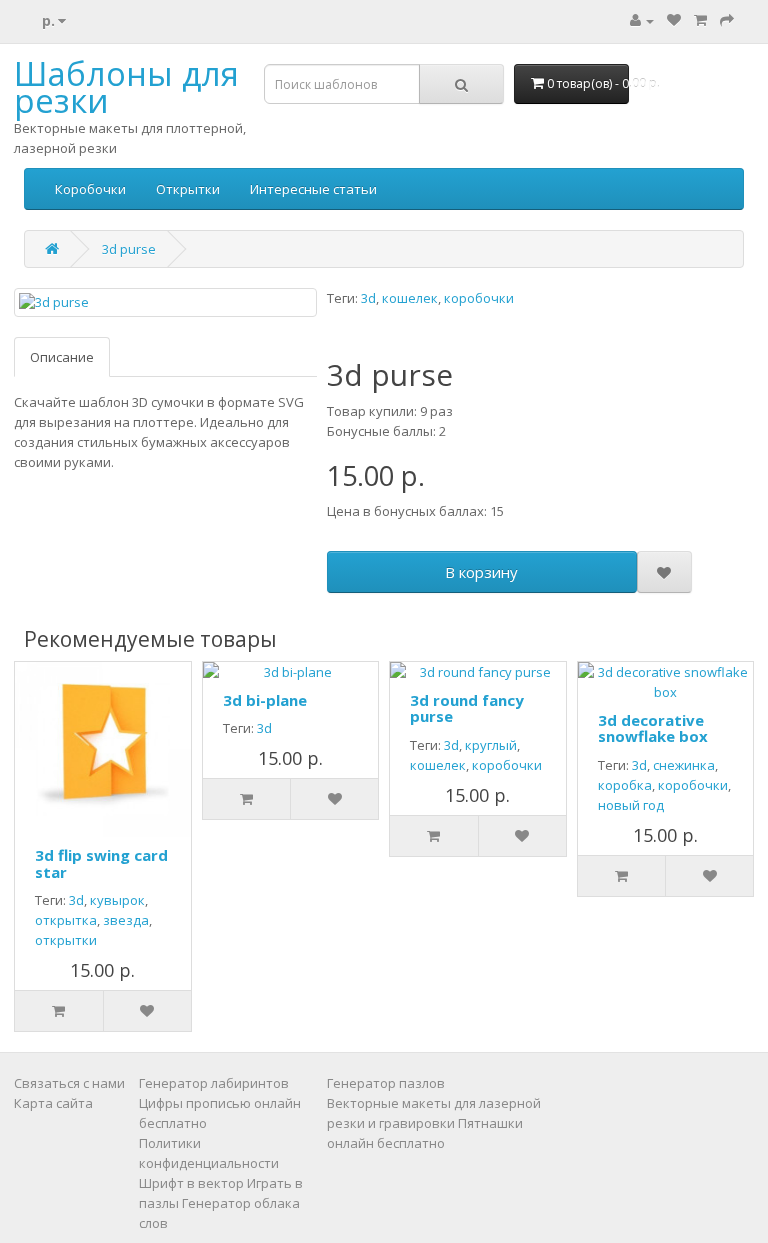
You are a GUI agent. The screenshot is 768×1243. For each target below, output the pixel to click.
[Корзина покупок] (700, 20)
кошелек (410, 298)
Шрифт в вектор (191, 1183)
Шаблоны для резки (126, 87)
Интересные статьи (313, 189)
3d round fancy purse (467, 708)
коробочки (479, 298)
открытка (66, 920)
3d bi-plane (265, 700)
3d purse (129, 249)
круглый (491, 745)
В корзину (481, 572)
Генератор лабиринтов (214, 1083)
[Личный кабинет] (642, 20)
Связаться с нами (69, 1083)
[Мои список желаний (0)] (674, 20)
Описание (62, 357)
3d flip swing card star (101, 863)
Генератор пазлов (386, 1083)
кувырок (117, 900)
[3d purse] (165, 302)
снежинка (684, 765)
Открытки (188, 189)
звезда (126, 920)
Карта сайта (53, 1103)
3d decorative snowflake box (653, 728)
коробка (625, 785)
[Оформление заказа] (727, 20)
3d (368, 298)
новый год (631, 805)
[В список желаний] (664, 572)
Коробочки (90, 189)
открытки (66, 940)
